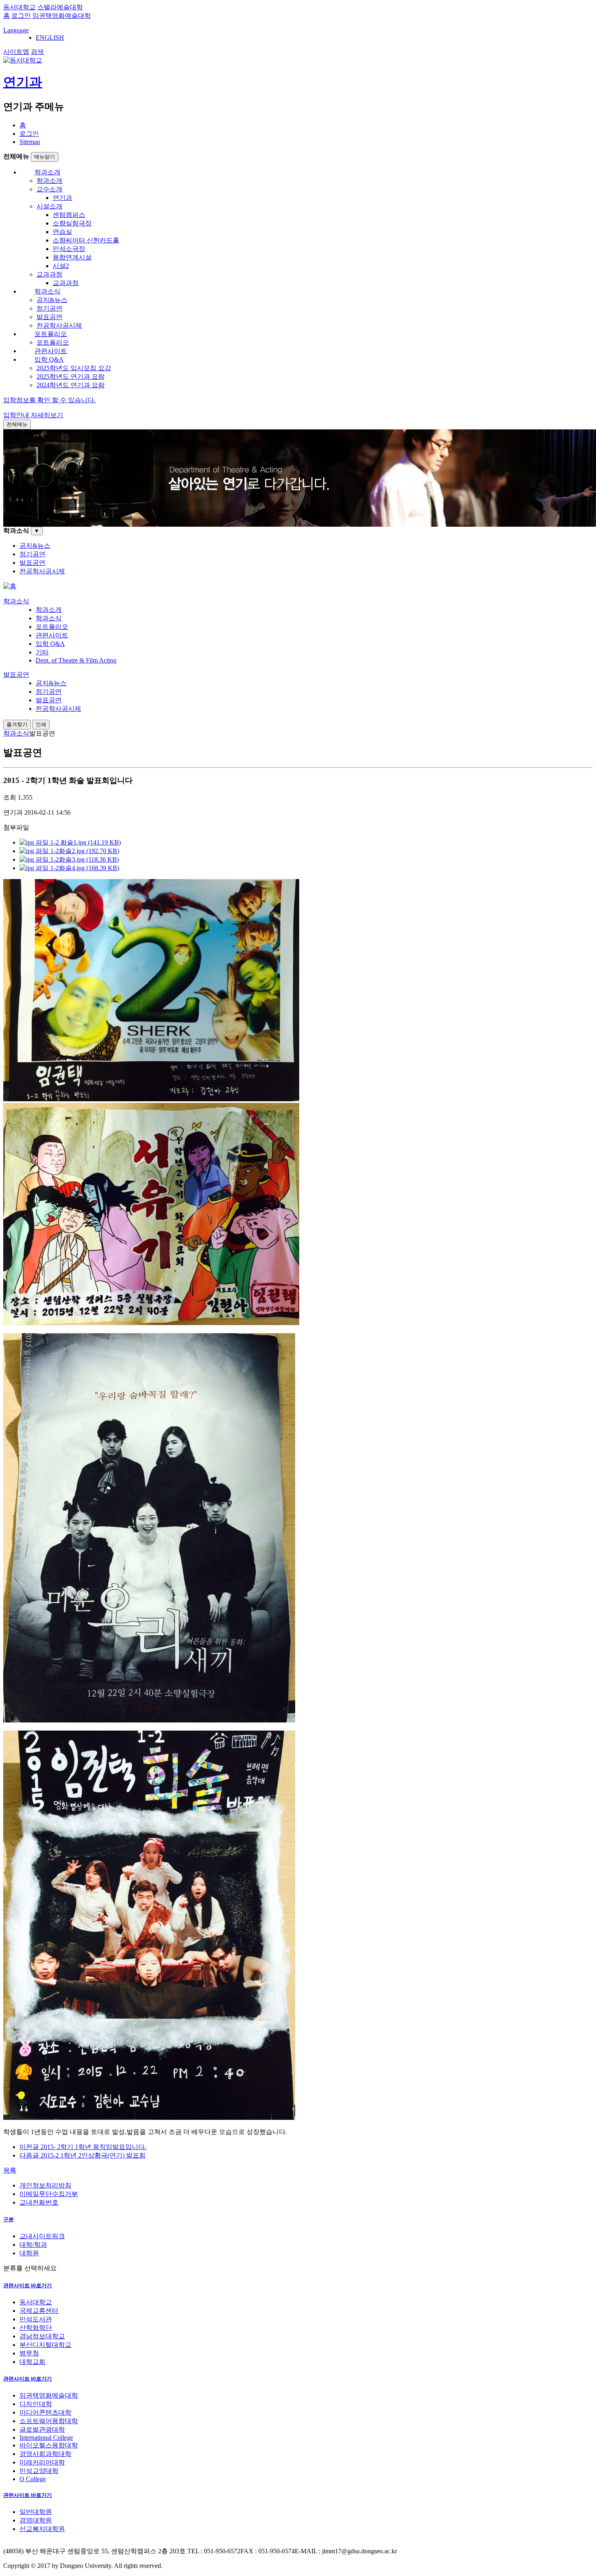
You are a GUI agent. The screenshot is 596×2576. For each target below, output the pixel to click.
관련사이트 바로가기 (28, 2285)
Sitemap (30, 142)
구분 (9, 2219)
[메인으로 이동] (10, 586)
